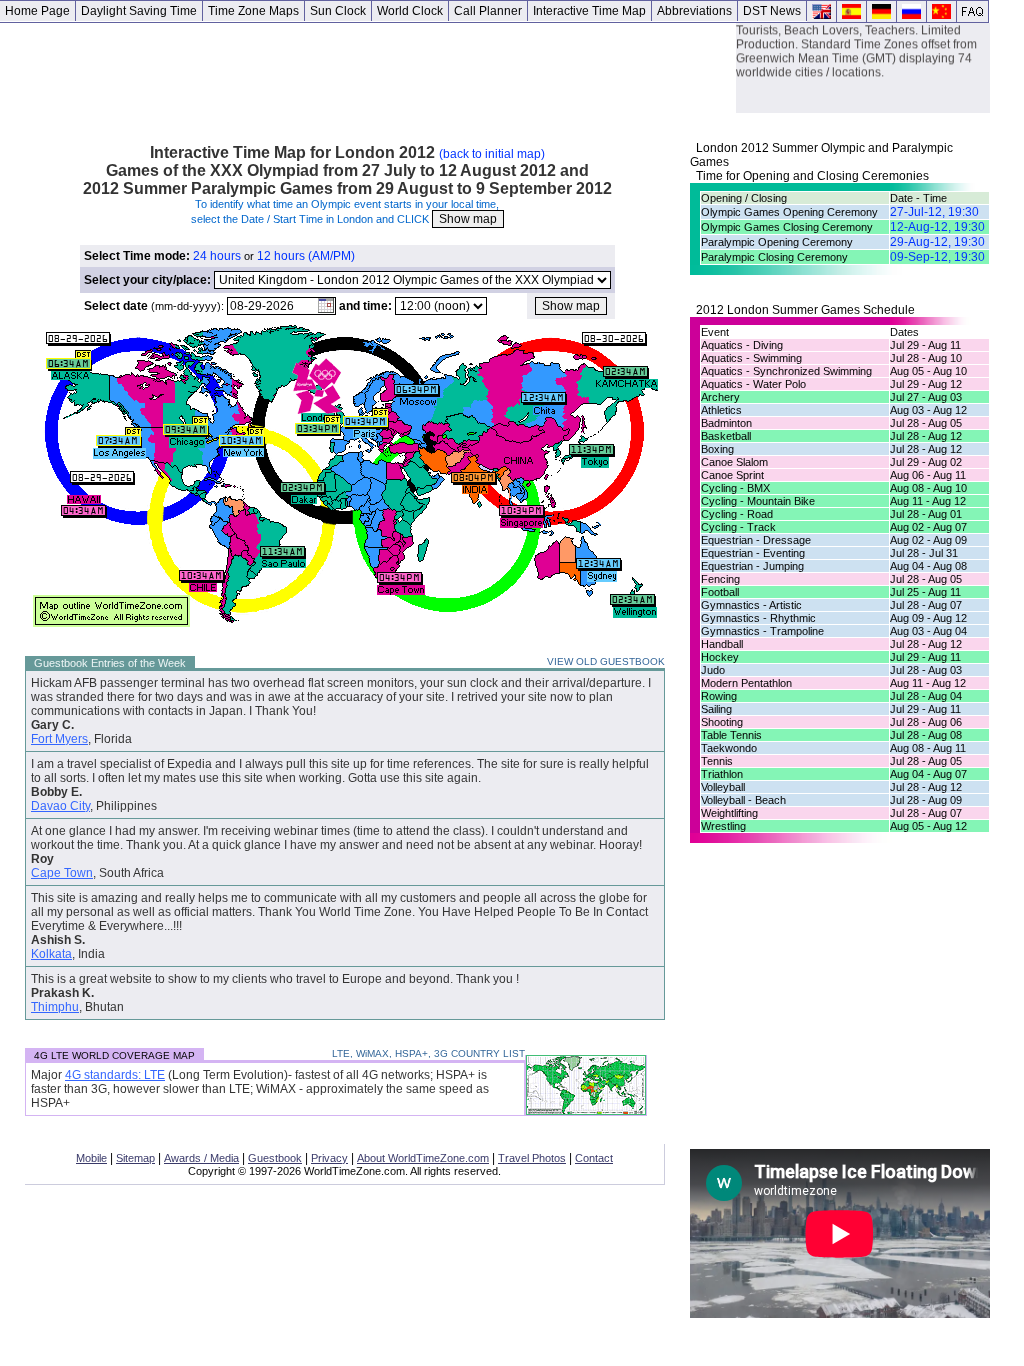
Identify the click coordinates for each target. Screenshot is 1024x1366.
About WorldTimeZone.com (423, 1158)
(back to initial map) (492, 154)
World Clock (410, 11)
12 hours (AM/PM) (306, 256)
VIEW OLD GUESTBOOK (606, 661)
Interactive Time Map (589, 11)
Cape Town (62, 873)
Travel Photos (532, 1158)
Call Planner (488, 11)
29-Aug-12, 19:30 (937, 242)
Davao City (60, 806)
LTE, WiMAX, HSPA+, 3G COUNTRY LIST (428, 1053)
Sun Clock (338, 11)
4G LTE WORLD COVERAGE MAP (114, 1055)
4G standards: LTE (115, 1075)
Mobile (91, 1158)
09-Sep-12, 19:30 (937, 257)
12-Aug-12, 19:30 (937, 227)
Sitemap (135, 1158)
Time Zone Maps (253, 11)
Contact (594, 1158)
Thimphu (55, 1007)
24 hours (217, 256)
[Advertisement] (368, 68)
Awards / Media (201, 1158)
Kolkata (51, 954)
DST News (772, 11)
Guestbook (275, 1158)
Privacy (329, 1158)
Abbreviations (694, 11)
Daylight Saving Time (139, 11)
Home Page (37, 11)
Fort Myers (59, 739)
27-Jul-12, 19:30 (934, 212)
